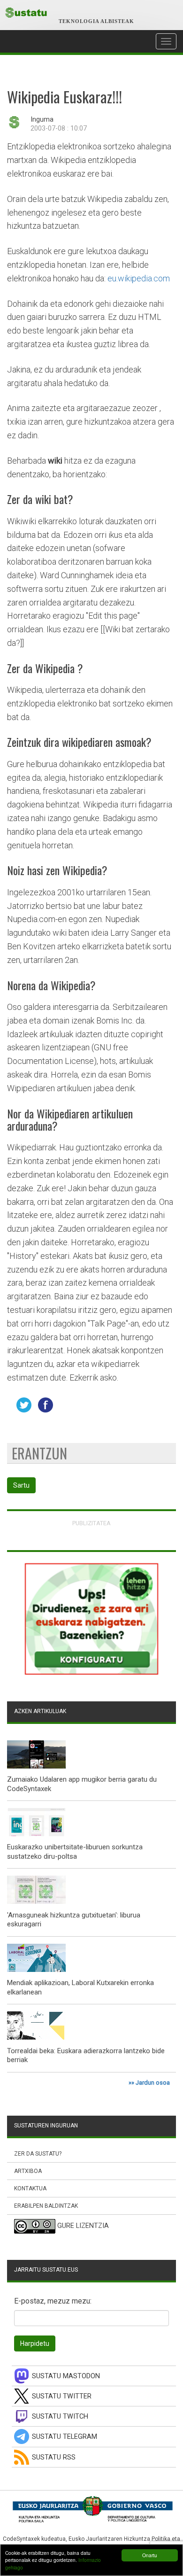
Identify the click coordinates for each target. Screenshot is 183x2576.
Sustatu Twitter (62, 2396)
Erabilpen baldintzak (46, 2206)
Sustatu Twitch (60, 2417)
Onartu (150, 2555)
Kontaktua (30, 2188)
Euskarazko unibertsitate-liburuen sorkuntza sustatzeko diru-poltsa (75, 1852)
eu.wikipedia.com (139, 278)
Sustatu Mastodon (66, 2376)
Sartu (21, 1485)
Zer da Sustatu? (38, 2154)
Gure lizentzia (83, 2226)
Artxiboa (28, 2171)
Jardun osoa (153, 2083)
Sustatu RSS (54, 2457)
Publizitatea (91, 1523)
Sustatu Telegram (65, 2437)
